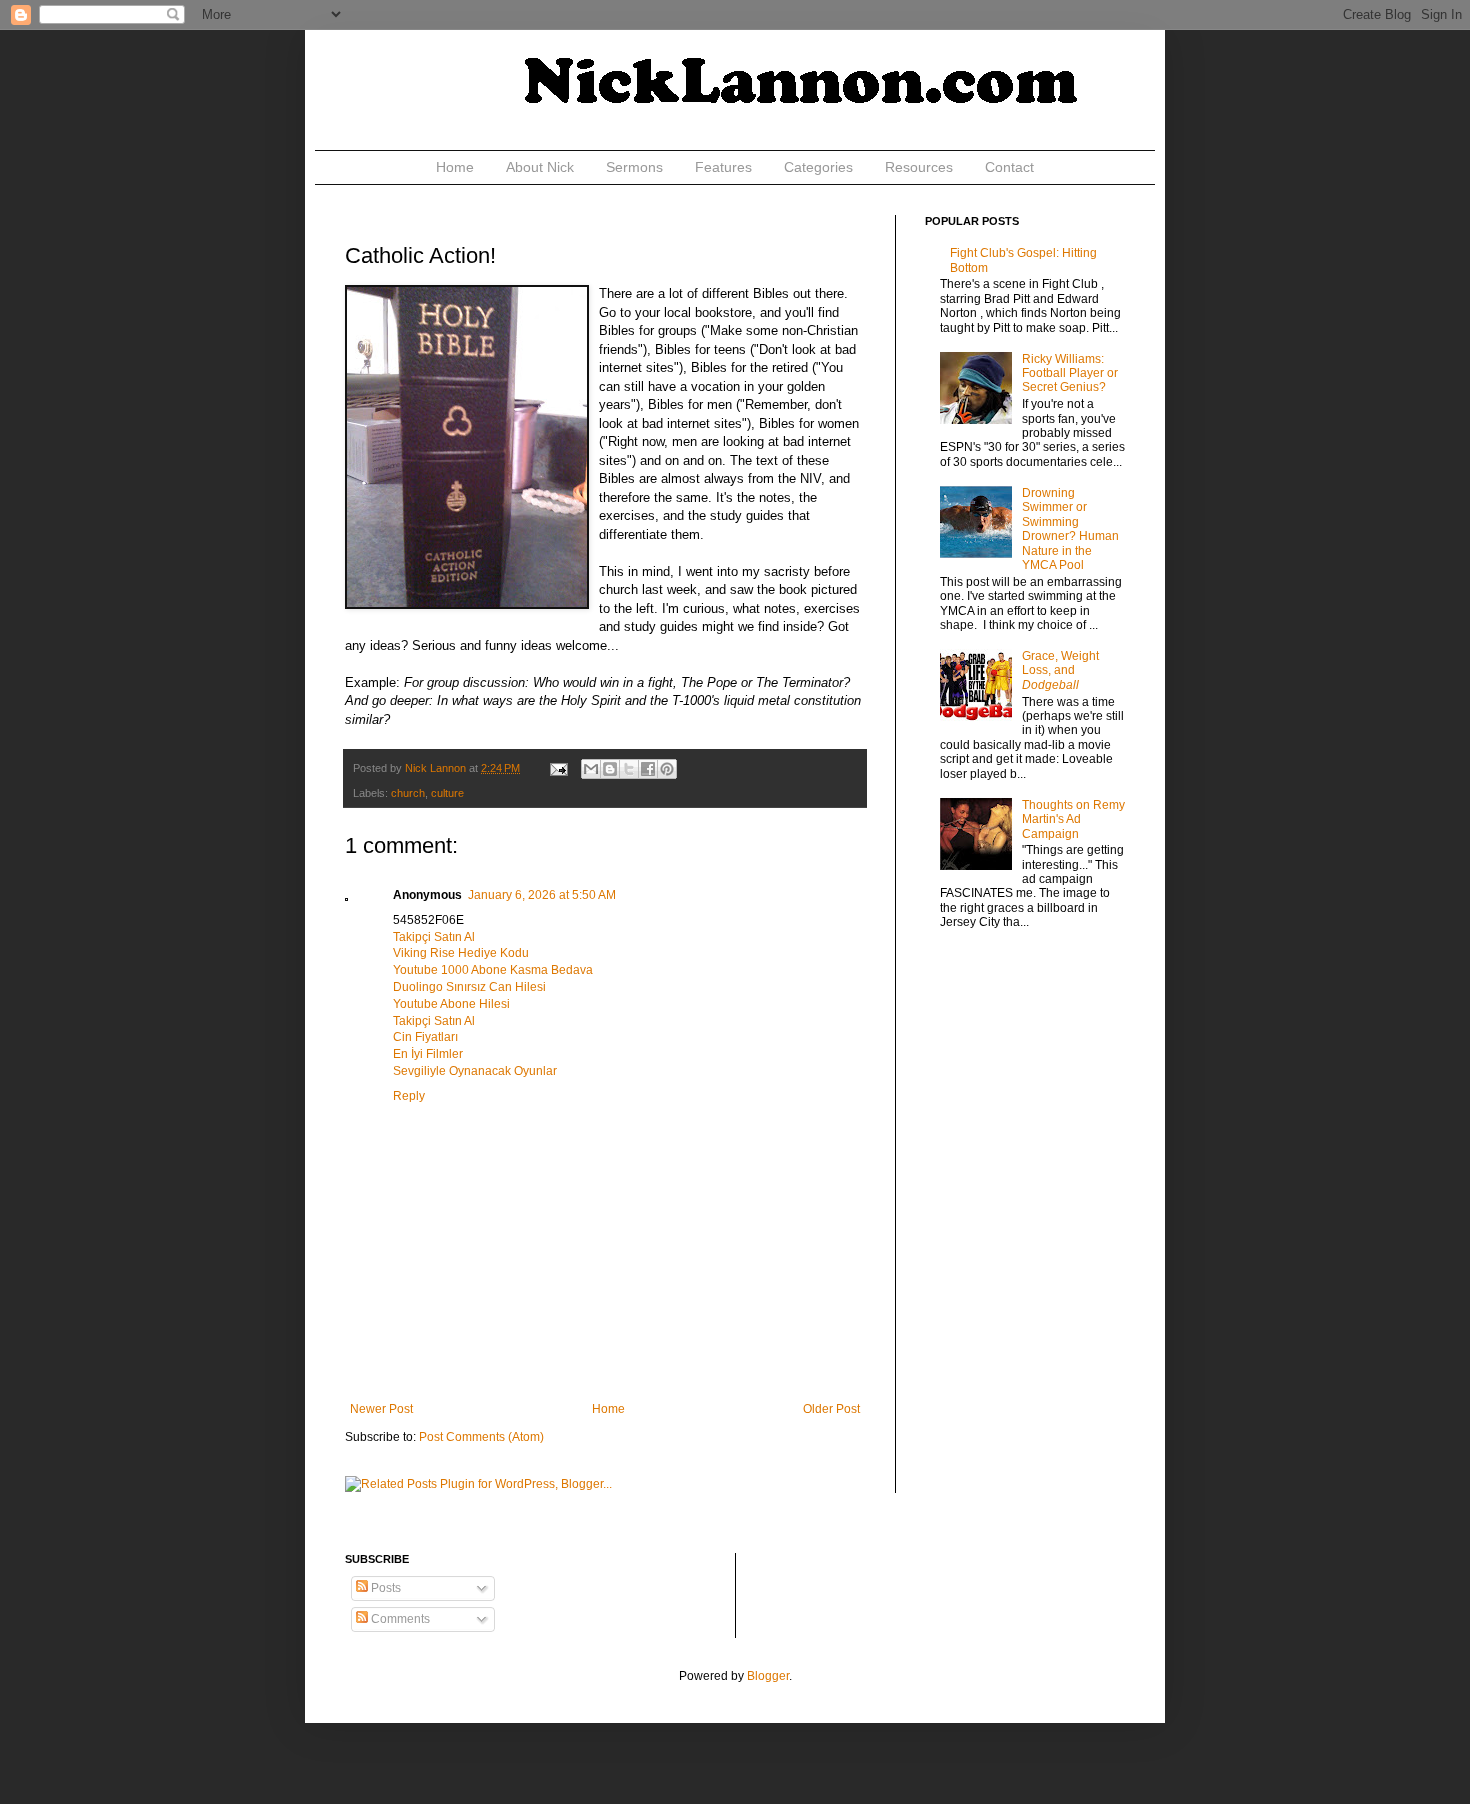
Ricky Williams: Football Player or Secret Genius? (1070, 373)
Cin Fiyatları (425, 1037)
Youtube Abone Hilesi (451, 1004)
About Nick (540, 167)
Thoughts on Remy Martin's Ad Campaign (1073, 819)
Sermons (634, 167)
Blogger (768, 1676)
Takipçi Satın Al (434, 937)
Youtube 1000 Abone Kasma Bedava (493, 970)
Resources (919, 167)
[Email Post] (558, 768)
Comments (399, 1619)
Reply (409, 1096)
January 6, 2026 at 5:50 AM (542, 895)
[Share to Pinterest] (667, 769)
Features (723, 167)
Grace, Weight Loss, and (1060, 670)
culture (447, 793)
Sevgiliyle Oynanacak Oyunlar (475, 1071)
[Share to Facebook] (648, 769)
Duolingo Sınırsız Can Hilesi (469, 987)
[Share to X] (629, 769)
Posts (384, 1588)
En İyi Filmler (428, 1054)
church (408, 793)
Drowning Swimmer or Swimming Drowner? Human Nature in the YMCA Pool (1070, 529)
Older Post (831, 1409)
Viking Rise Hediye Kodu (461, 953)
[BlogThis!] (610, 769)
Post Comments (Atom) (481, 1437)
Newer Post (381, 1409)
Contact (1009, 167)
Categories (818, 167)
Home (455, 167)
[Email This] (591, 769)
